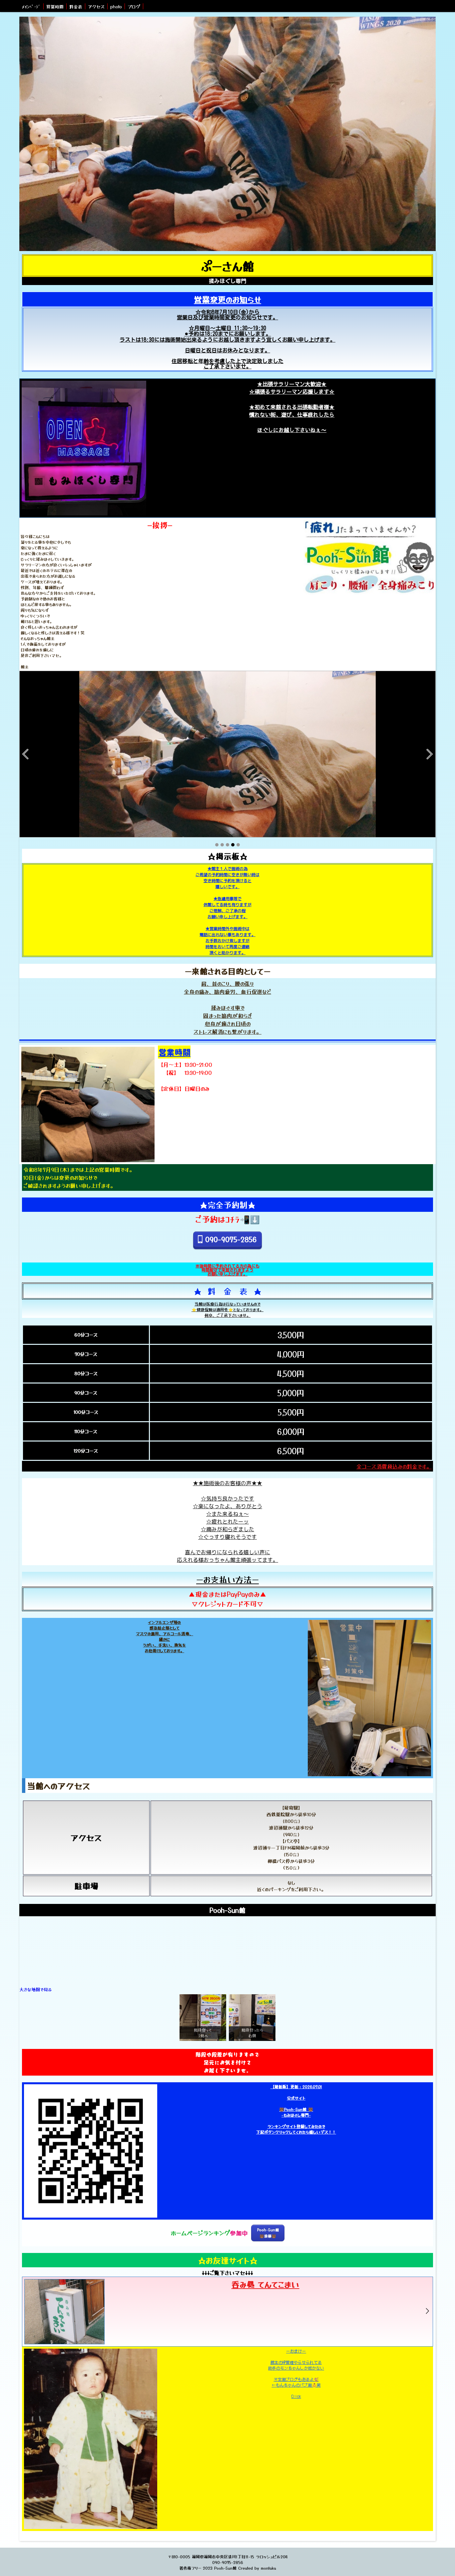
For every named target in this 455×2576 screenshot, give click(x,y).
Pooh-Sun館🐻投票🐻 (268, 2233)
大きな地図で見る (35, 1989)
